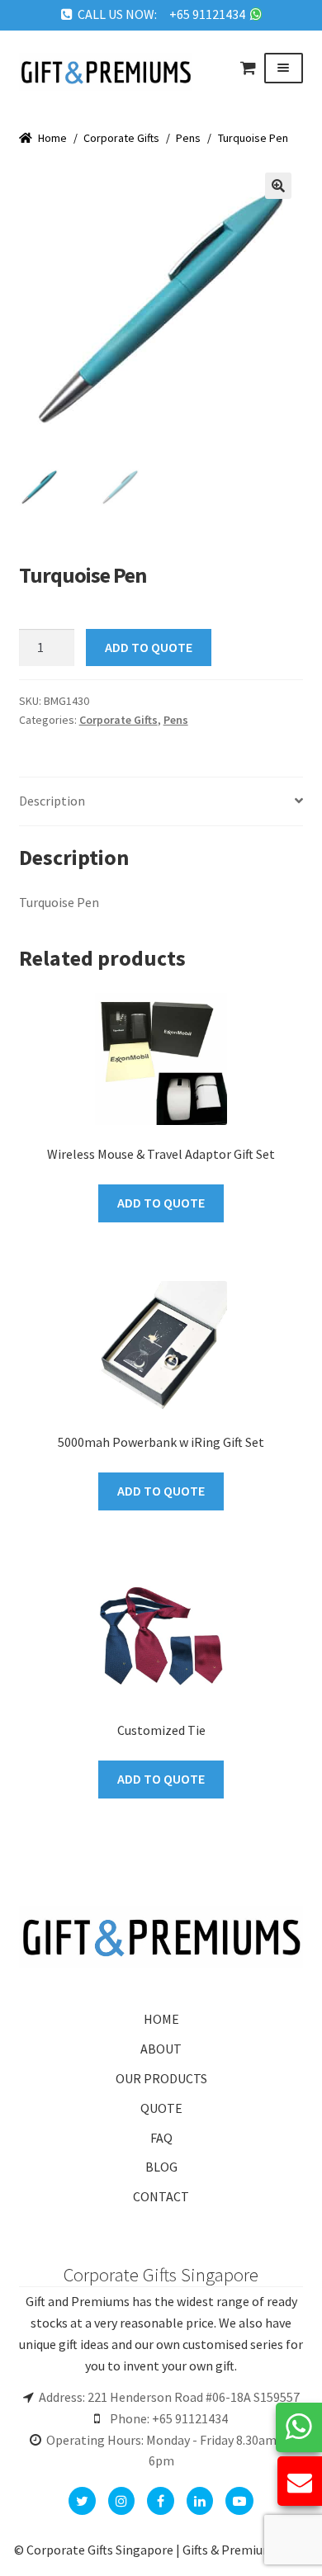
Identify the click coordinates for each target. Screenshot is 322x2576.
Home (52, 138)
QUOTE (161, 2108)
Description (52, 801)
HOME (161, 2019)
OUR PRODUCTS (161, 2078)
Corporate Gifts (121, 138)
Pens (188, 138)
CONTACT (161, 2196)
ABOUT (161, 2049)
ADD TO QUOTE (149, 647)
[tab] (161, 802)
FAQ (161, 2138)
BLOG (161, 2167)
